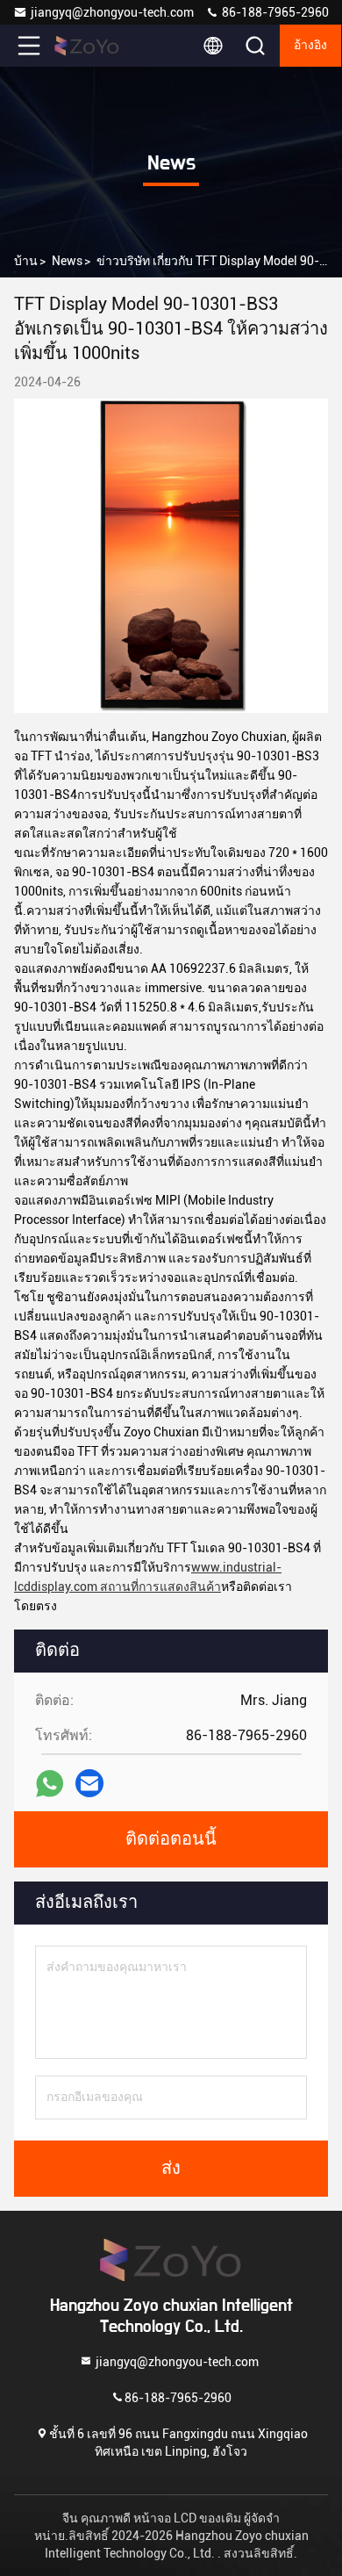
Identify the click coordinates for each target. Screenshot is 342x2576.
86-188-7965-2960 (274, 12)
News (67, 261)
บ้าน (26, 261)
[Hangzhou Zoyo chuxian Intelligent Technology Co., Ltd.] (87, 46)
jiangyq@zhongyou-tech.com (115, 12)
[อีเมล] (89, 1783)
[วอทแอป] (50, 1784)
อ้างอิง (310, 46)
